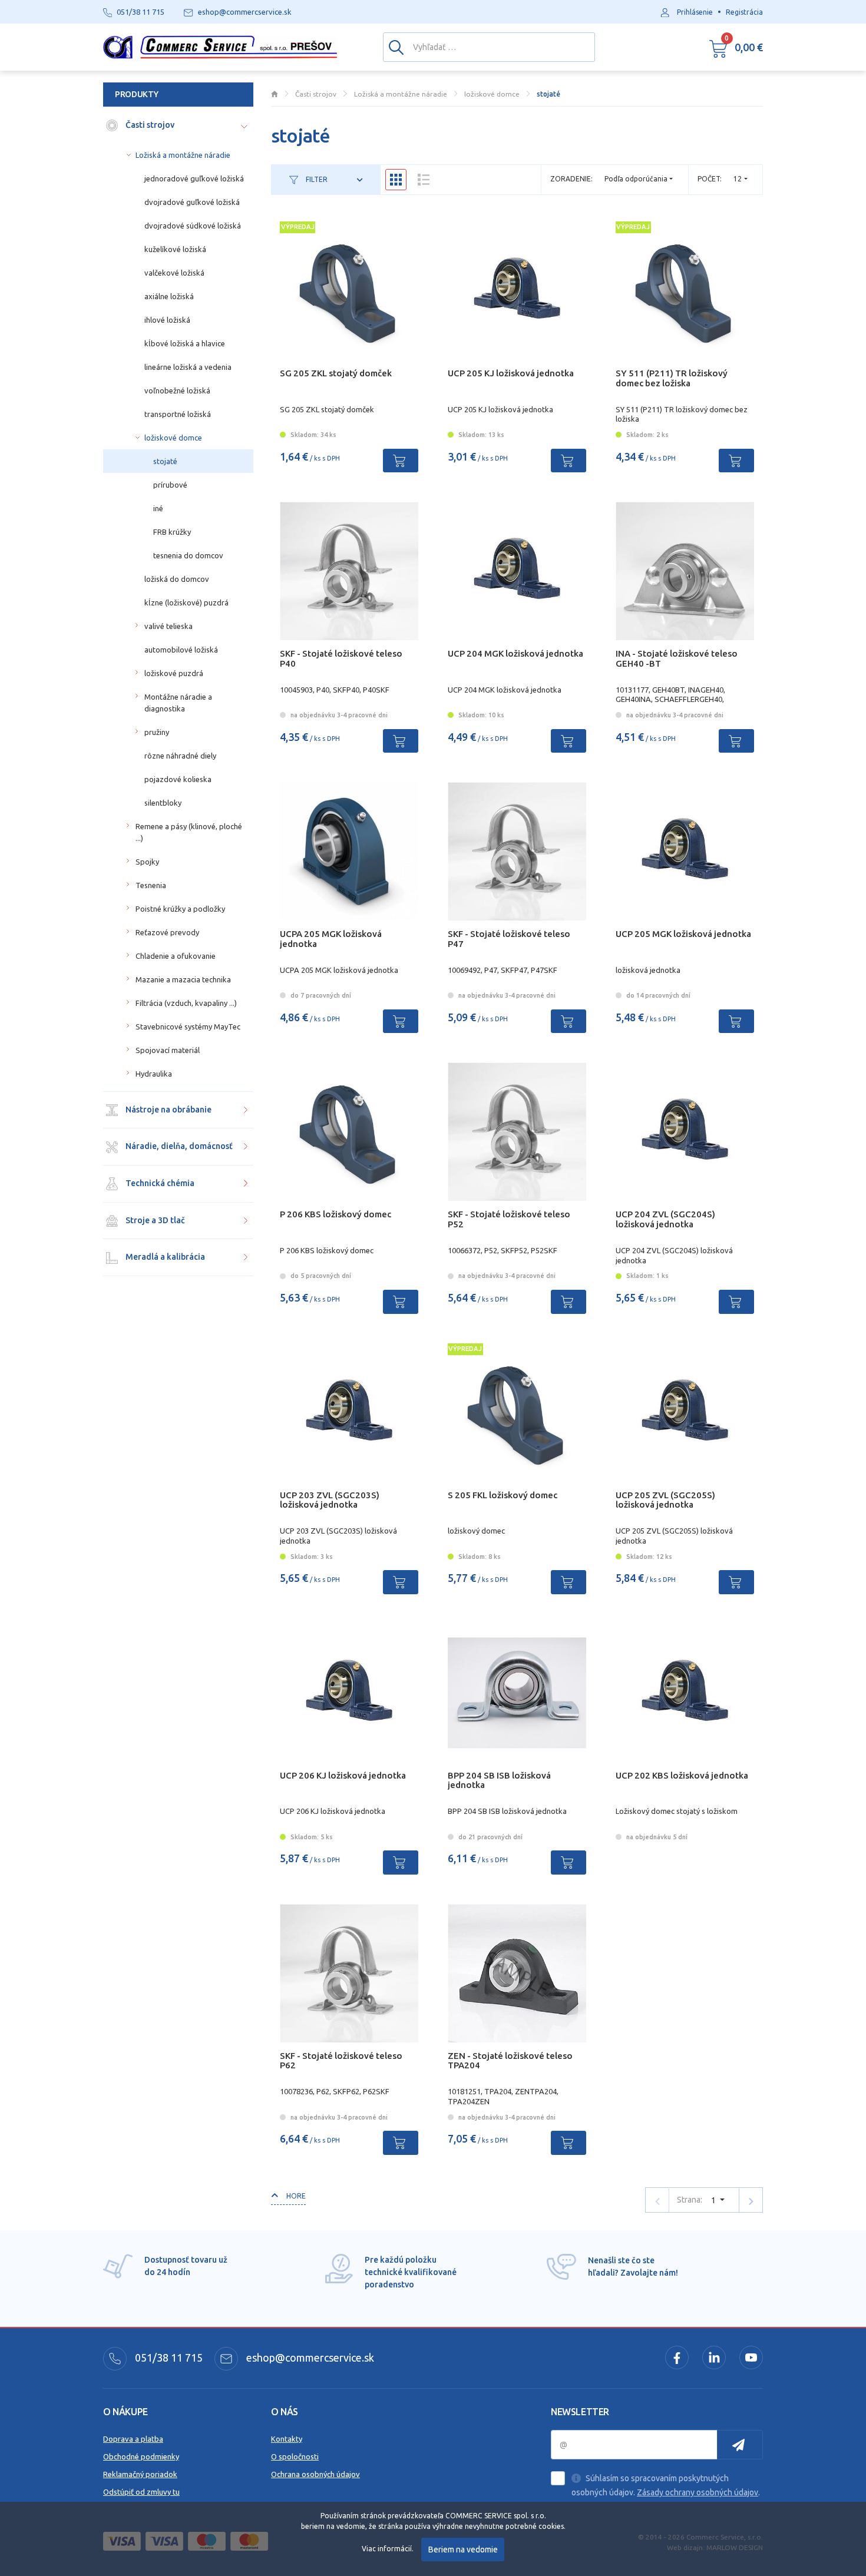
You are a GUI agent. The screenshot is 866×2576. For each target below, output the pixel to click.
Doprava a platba (133, 2439)
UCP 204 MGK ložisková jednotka (515, 653)
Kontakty (287, 2439)
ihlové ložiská (167, 320)
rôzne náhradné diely (180, 756)
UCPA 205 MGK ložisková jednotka (331, 939)
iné (158, 508)
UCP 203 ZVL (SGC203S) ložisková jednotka (330, 1500)
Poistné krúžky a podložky (180, 909)
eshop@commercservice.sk (309, 2358)
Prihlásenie (695, 12)
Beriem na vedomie (463, 2549)
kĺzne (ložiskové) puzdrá (186, 602)
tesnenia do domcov (188, 555)
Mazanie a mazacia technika (183, 979)
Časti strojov (149, 125)
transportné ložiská (178, 414)
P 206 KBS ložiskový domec (336, 1214)
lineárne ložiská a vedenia (188, 367)
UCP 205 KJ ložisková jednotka (511, 373)
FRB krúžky (172, 532)
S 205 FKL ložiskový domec (503, 1495)
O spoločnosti (295, 2456)
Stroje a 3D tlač (154, 1220)
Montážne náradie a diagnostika (178, 703)
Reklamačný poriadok (140, 2474)
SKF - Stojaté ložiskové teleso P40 (341, 658)
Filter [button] (316, 179)
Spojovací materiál (168, 1050)
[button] (736, 47)
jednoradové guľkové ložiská (194, 178)
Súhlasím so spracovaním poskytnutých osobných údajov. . (666, 2485)
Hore (295, 2196)
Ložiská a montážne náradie (183, 155)
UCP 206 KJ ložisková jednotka (343, 1775)
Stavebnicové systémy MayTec (188, 1027)
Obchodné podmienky (141, 2456)
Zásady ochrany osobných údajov (698, 2492)
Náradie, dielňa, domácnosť (178, 1146)
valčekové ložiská (174, 273)
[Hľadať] (396, 47)
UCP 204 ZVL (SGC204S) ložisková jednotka (665, 1219)
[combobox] (741, 179)
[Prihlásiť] (740, 2445)
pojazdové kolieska (178, 779)
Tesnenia (151, 885)
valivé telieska (168, 626)
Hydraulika (154, 1074)
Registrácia (744, 12)
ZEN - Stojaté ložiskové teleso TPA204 (510, 2061)
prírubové (170, 485)
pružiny (157, 732)
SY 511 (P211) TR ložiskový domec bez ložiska (672, 378)
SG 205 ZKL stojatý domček (336, 373)
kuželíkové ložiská (175, 249)
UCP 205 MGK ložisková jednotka (683, 934)
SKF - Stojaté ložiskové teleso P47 (509, 939)
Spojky (147, 862)
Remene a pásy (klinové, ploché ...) (189, 832)
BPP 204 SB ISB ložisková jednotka (499, 1780)
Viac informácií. (388, 2549)
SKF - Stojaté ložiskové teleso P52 (509, 1219)
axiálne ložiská (169, 296)
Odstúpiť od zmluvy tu (141, 2492)
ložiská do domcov (177, 579)
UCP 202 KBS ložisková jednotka (682, 1775)
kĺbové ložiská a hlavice (185, 343)
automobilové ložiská (181, 650)
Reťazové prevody (167, 932)
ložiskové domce (173, 438)
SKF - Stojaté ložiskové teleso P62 (341, 2061)
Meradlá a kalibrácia (164, 1257)
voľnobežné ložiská (177, 390)
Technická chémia (159, 1183)
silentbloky (163, 803)
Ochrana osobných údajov (315, 2474)
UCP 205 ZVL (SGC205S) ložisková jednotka (665, 1500)
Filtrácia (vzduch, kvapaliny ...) (186, 1003)
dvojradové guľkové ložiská (192, 202)
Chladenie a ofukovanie (176, 956)
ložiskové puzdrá (174, 673)
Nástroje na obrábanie (168, 1110)
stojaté (165, 461)
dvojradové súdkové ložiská (193, 226)
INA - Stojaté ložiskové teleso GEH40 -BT (677, 658)
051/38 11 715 (168, 2358)
